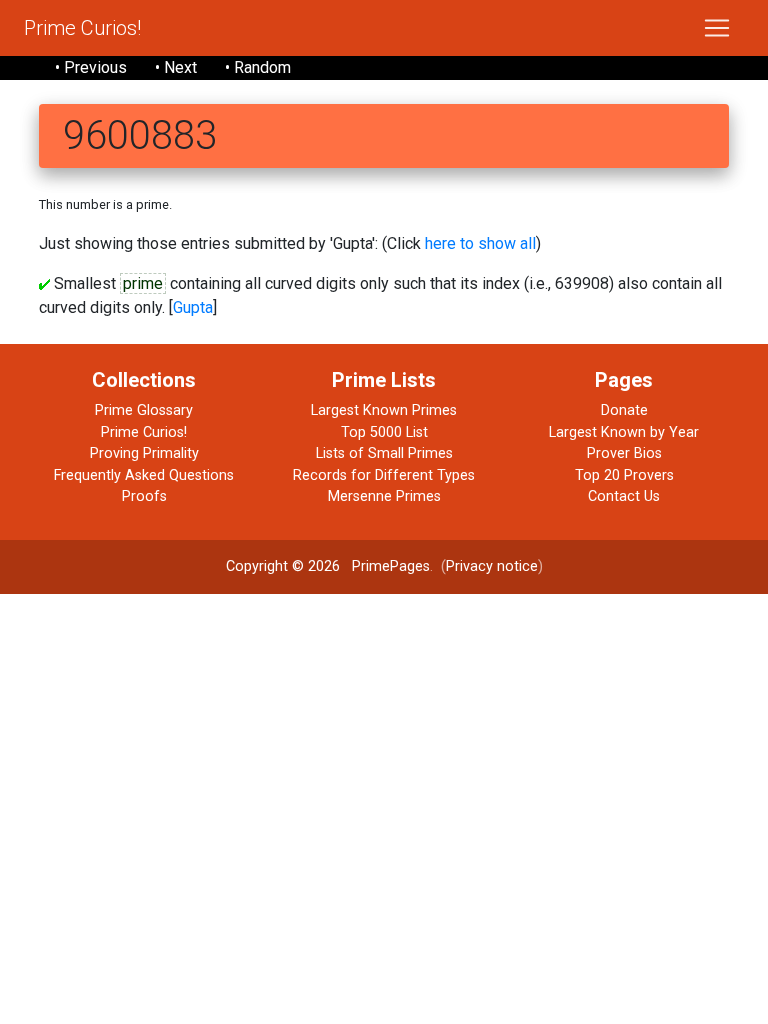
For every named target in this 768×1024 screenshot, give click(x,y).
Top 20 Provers (624, 475)
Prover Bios (624, 453)
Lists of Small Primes (384, 453)
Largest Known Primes (384, 410)
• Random (258, 67)
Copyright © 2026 (283, 566)
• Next (176, 67)
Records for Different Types (384, 475)
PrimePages (391, 566)
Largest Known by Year (624, 432)
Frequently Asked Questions (144, 475)
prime (143, 283)
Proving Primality (144, 453)
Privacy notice (492, 566)
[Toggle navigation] (717, 28)
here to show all (480, 243)
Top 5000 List (384, 432)
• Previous (91, 67)
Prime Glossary (144, 410)
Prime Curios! (82, 28)
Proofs (144, 496)
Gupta (193, 307)
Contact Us (624, 496)
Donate (624, 410)
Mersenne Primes (384, 496)
